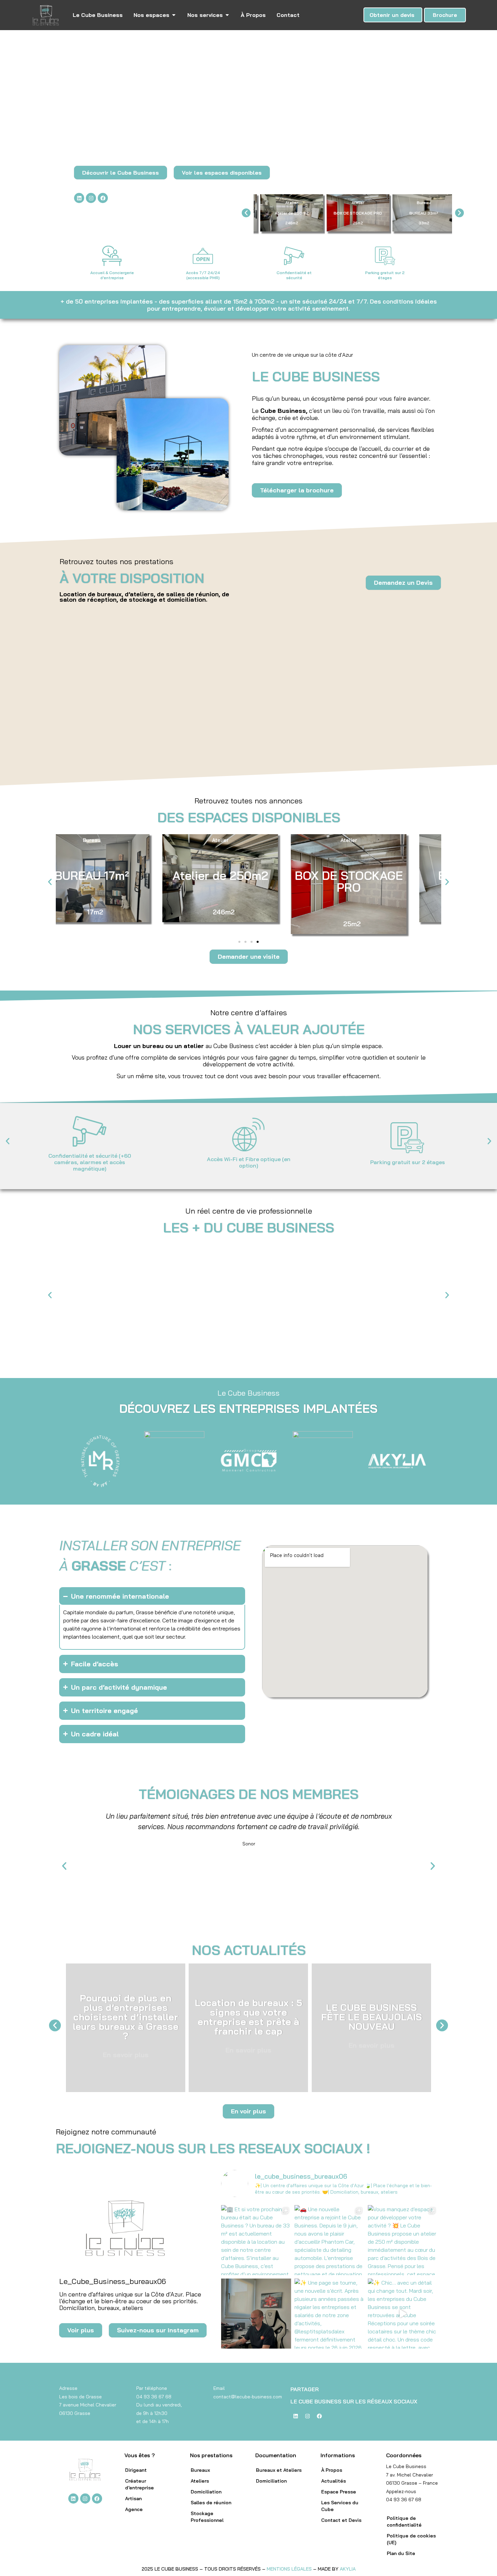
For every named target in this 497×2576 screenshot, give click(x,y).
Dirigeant (136, 2470)
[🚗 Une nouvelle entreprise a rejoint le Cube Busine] (329, 2240)
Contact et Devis (341, 2520)
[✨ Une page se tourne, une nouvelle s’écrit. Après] (329, 2314)
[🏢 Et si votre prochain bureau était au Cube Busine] (256, 2240)
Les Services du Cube (340, 2506)
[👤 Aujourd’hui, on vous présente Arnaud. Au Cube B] (256, 2314)
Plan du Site (401, 2553)
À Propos (332, 2470)
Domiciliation (206, 2492)
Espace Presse (339, 2492)
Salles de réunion (211, 2503)
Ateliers (200, 2481)
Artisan (133, 2499)
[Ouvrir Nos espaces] (174, 15)
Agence (134, 2509)
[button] (246, 213)
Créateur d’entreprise (139, 2484)
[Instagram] (91, 198)
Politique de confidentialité (404, 2522)
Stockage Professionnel (207, 2517)
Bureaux (200, 2470)
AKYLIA (348, 2569)
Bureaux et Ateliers (279, 2470)
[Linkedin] (79, 198)
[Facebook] (103, 198)
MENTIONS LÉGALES (289, 2569)
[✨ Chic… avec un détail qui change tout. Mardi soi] (403, 2314)
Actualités (334, 2481)
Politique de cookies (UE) (411, 2539)
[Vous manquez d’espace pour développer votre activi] (403, 2240)
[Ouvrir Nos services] (227, 15)
